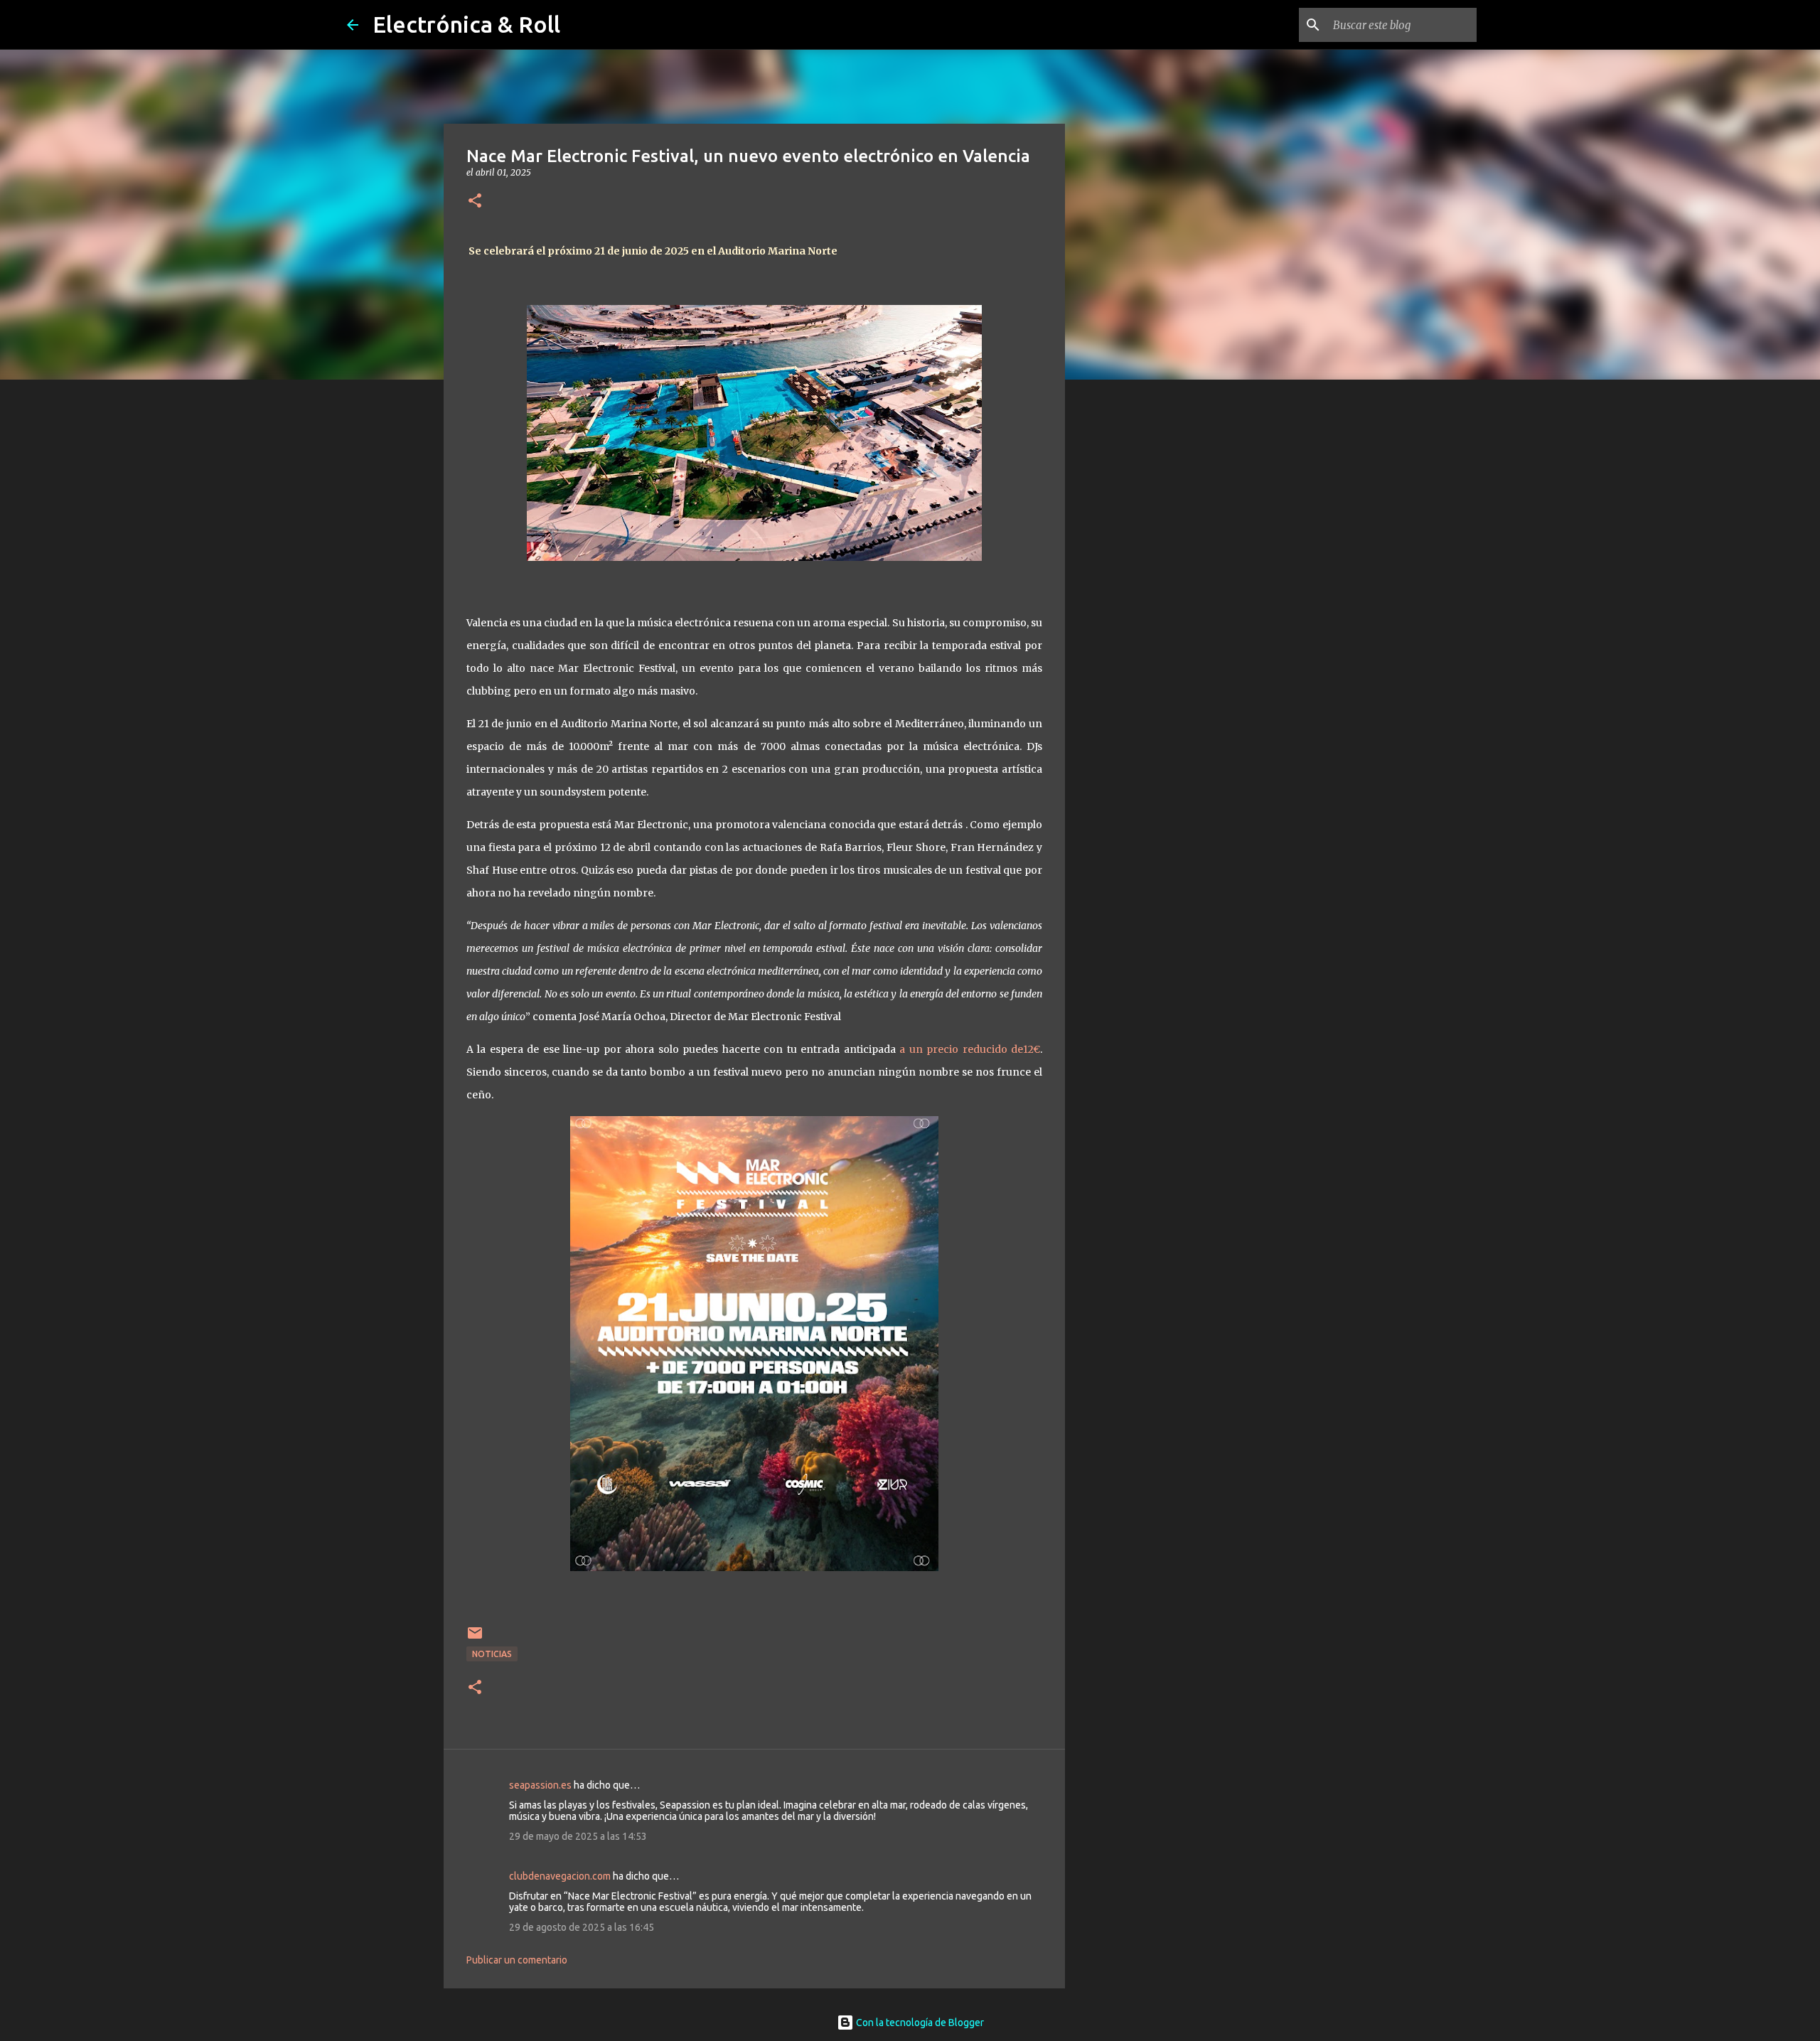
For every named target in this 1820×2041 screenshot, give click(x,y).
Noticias (492, 1654)
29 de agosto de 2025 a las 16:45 (582, 1927)
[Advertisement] (1137, 614)
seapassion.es (540, 1785)
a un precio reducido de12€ (970, 1049)
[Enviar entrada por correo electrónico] (475, 1638)
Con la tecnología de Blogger (919, 2023)
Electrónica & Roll (466, 24)
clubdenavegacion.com (560, 1876)
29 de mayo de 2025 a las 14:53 (578, 1836)
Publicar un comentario (517, 1960)
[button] (475, 202)
